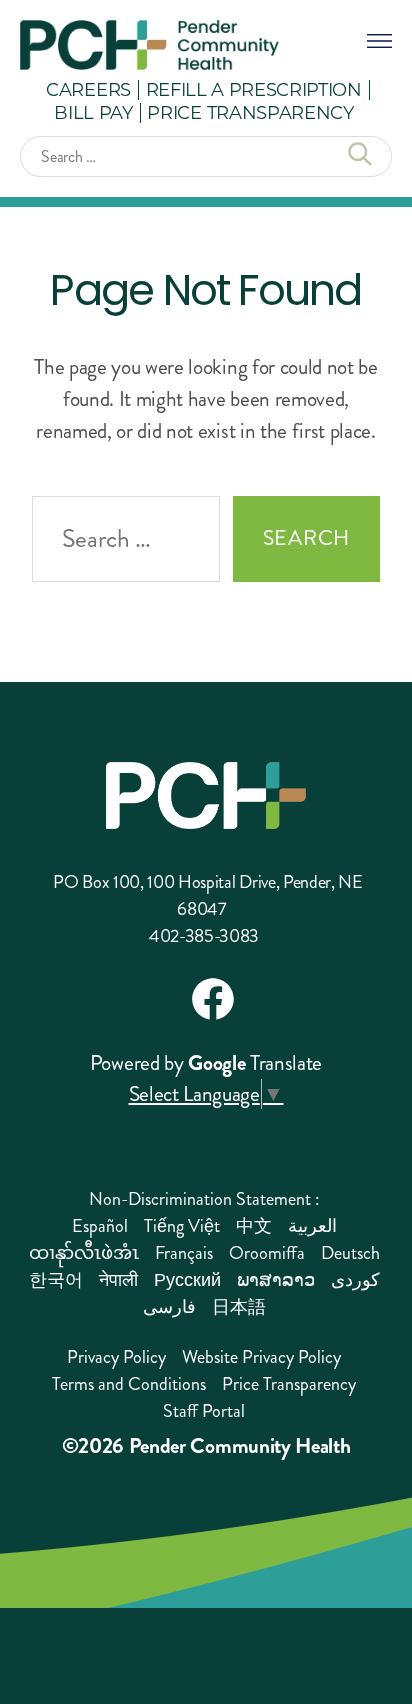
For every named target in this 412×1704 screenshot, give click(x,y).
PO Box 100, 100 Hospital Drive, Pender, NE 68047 (208, 895)
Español (100, 1226)
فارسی (169, 1307)
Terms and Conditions (129, 1384)
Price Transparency (250, 112)
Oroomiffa (267, 1253)
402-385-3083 (204, 936)
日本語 (239, 1307)
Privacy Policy (116, 1357)
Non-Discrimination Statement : (204, 1199)
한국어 (56, 1280)
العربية (312, 1226)
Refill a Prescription (254, 89)
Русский (187, 1280)
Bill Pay (93, 112)
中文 (254, 1226)
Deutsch (350, 1253)
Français (184, 1253)
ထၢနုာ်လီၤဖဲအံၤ (84, 1253)
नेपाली (118, 1280)
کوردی (355, 1280)
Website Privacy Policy (261, 1357)
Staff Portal (204, 1411)
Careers (88, 89)
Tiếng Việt (182, 1226)
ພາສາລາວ (276, 1280)
